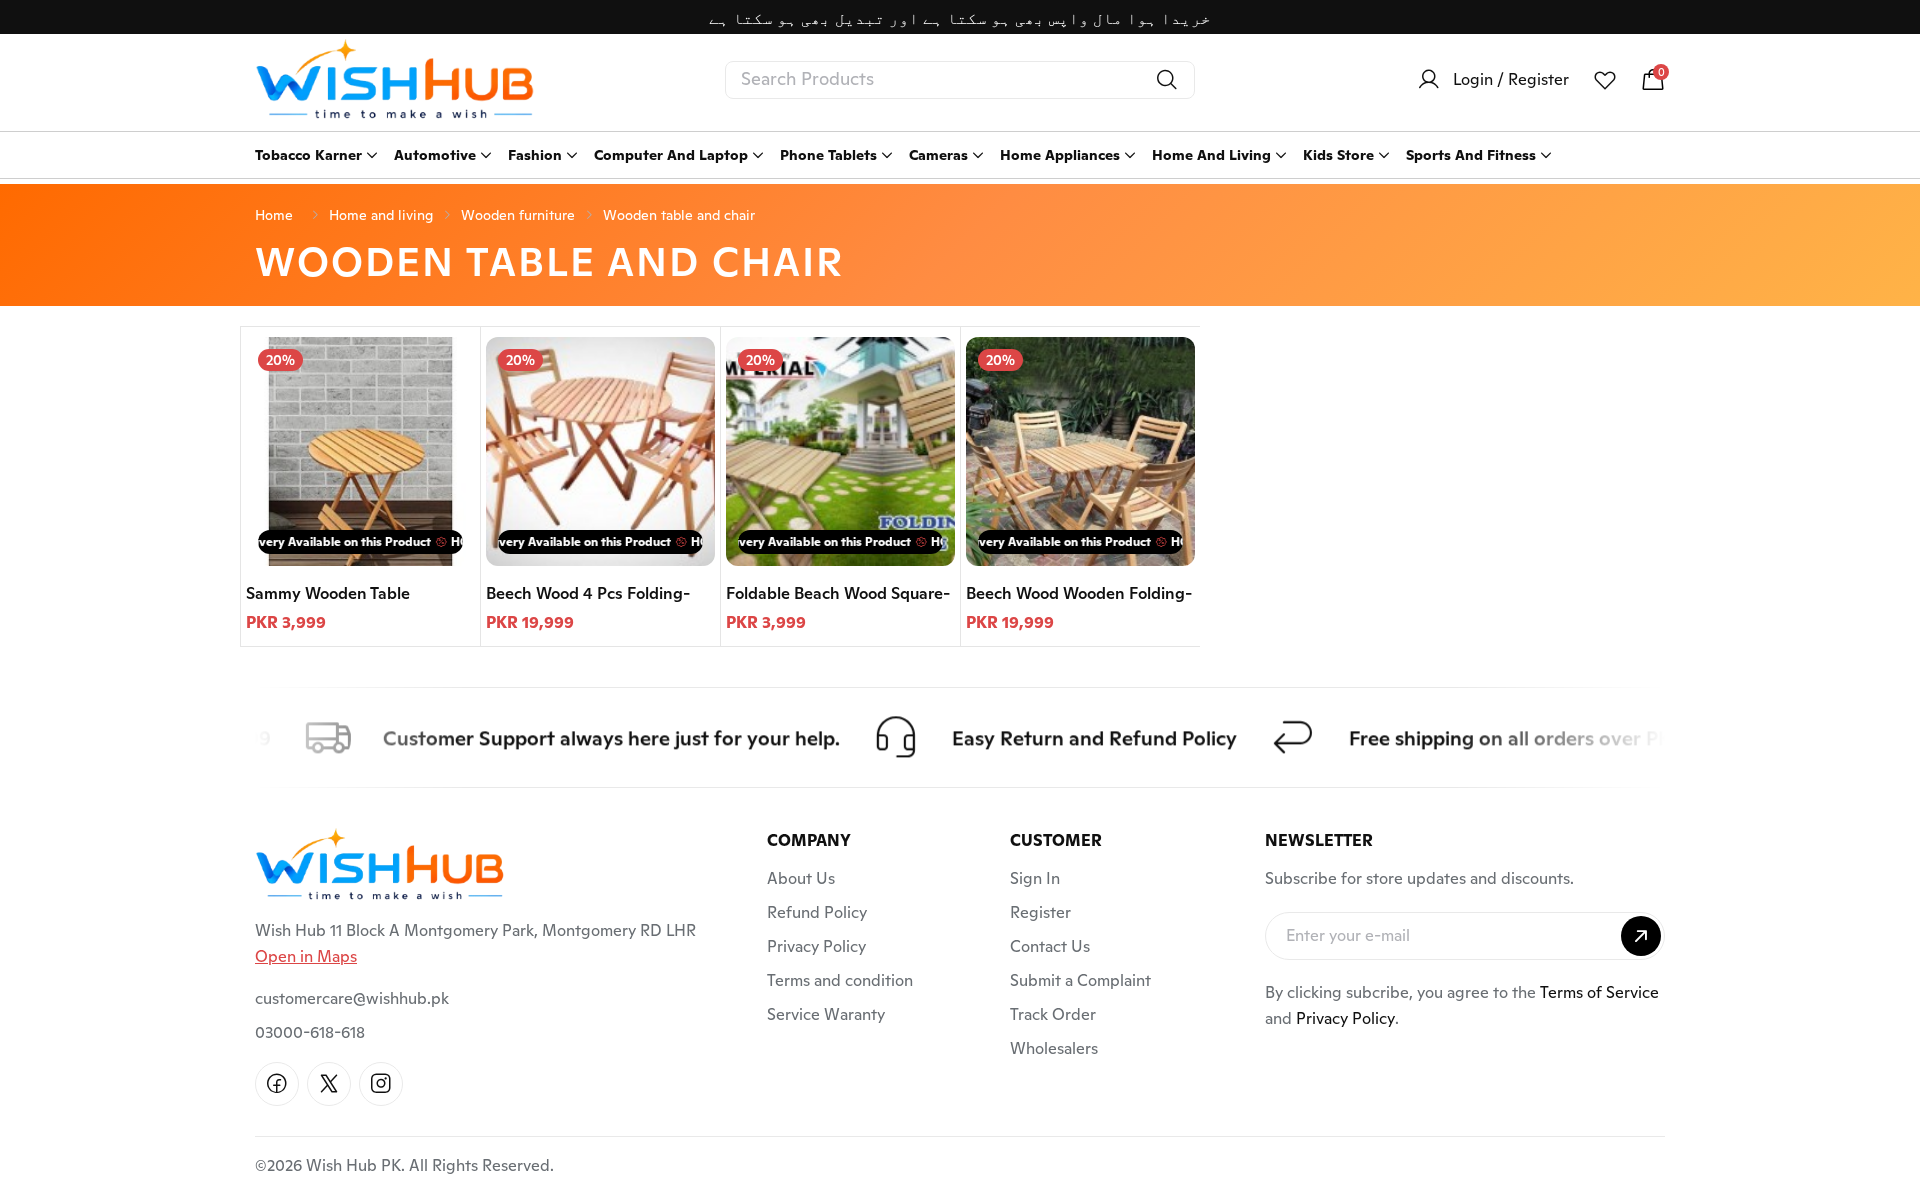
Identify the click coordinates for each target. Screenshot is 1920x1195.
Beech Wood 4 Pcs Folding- (588, 593)
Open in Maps (306, 956)
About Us (801, 878)
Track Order (1053, 1014)
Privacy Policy (816, 946)
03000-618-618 (310, 1032)
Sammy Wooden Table (328, 593)
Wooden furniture (518, 215)
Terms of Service (1599, 992)
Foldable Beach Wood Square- (838, 593)
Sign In (1035, 878)
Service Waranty (826, 1014)
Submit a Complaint (1080, 980)
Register (1040, 912)
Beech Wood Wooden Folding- (1079, 593)
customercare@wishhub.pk (352, 998)
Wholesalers (1054, 1048)
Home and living (381, 215)
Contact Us (1050, 946)
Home (274, 215)
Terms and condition (840, 980)
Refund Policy (817, 912)
